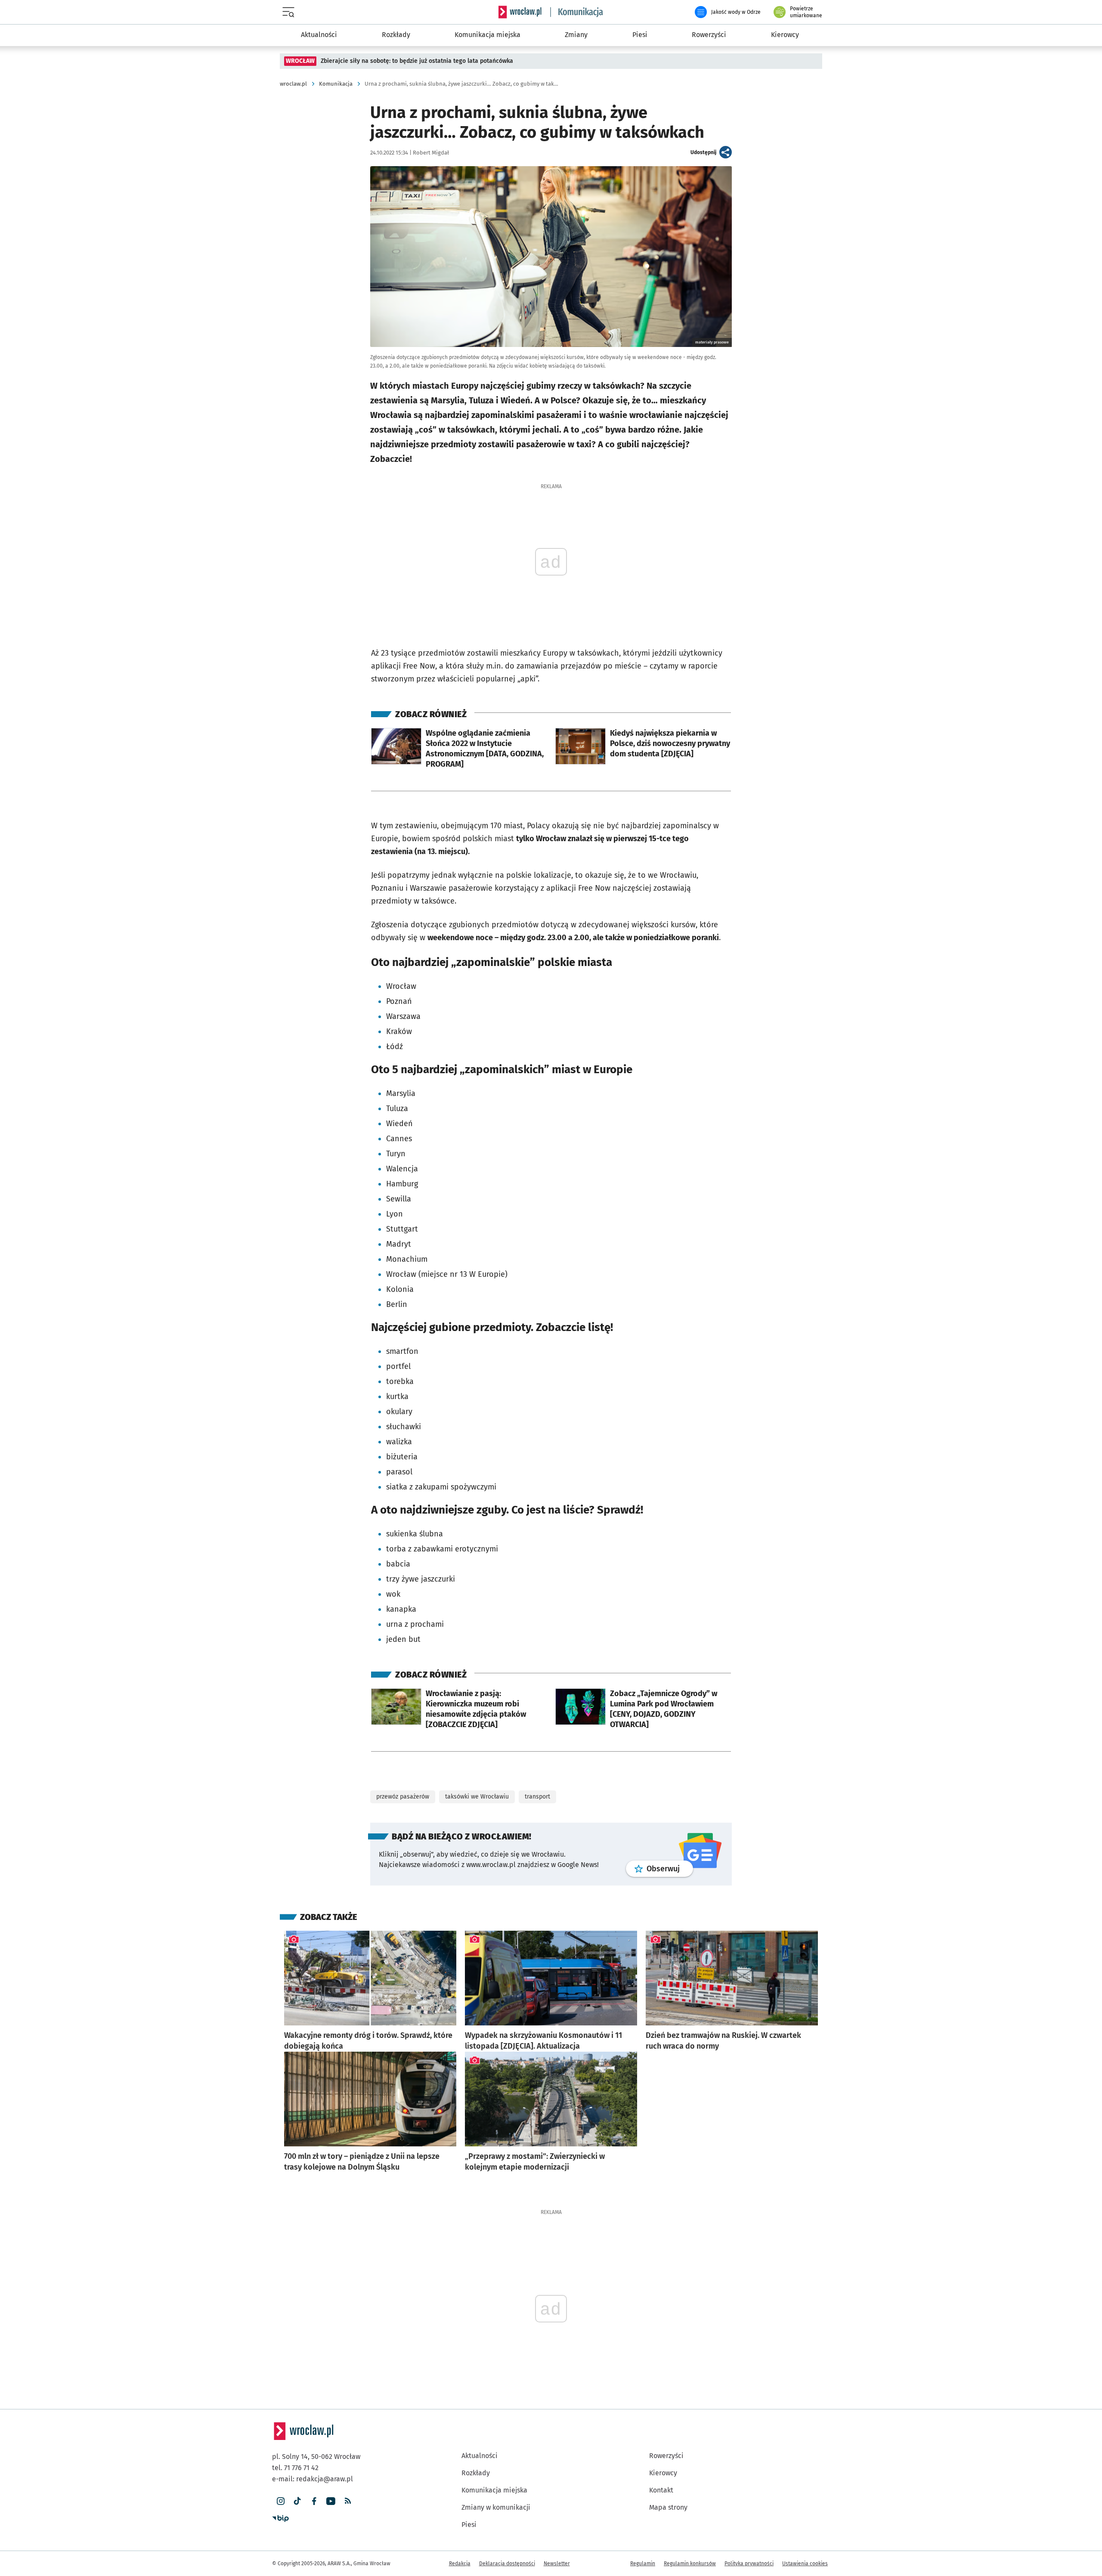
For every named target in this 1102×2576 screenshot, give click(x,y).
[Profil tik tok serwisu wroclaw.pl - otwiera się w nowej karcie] (297, 2501)
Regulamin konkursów (690, 2564)
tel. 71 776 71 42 (295, 2468)
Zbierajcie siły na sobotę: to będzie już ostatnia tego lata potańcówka (417, 61)
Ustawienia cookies (805, 2564)
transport (537, 1797)
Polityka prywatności (749, 2564)
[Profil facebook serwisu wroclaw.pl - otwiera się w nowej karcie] (314, 2501)
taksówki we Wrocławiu (477, 1797)
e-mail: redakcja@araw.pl (313, 2479)
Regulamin (643, 2564)
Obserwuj (670, 1869)
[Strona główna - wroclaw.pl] (520, 12)
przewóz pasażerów (403, 1797)
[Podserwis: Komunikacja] (577, 12)
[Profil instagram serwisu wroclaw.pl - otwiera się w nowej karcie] (280, 2501)
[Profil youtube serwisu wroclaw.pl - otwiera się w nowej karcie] (331, 2501)
